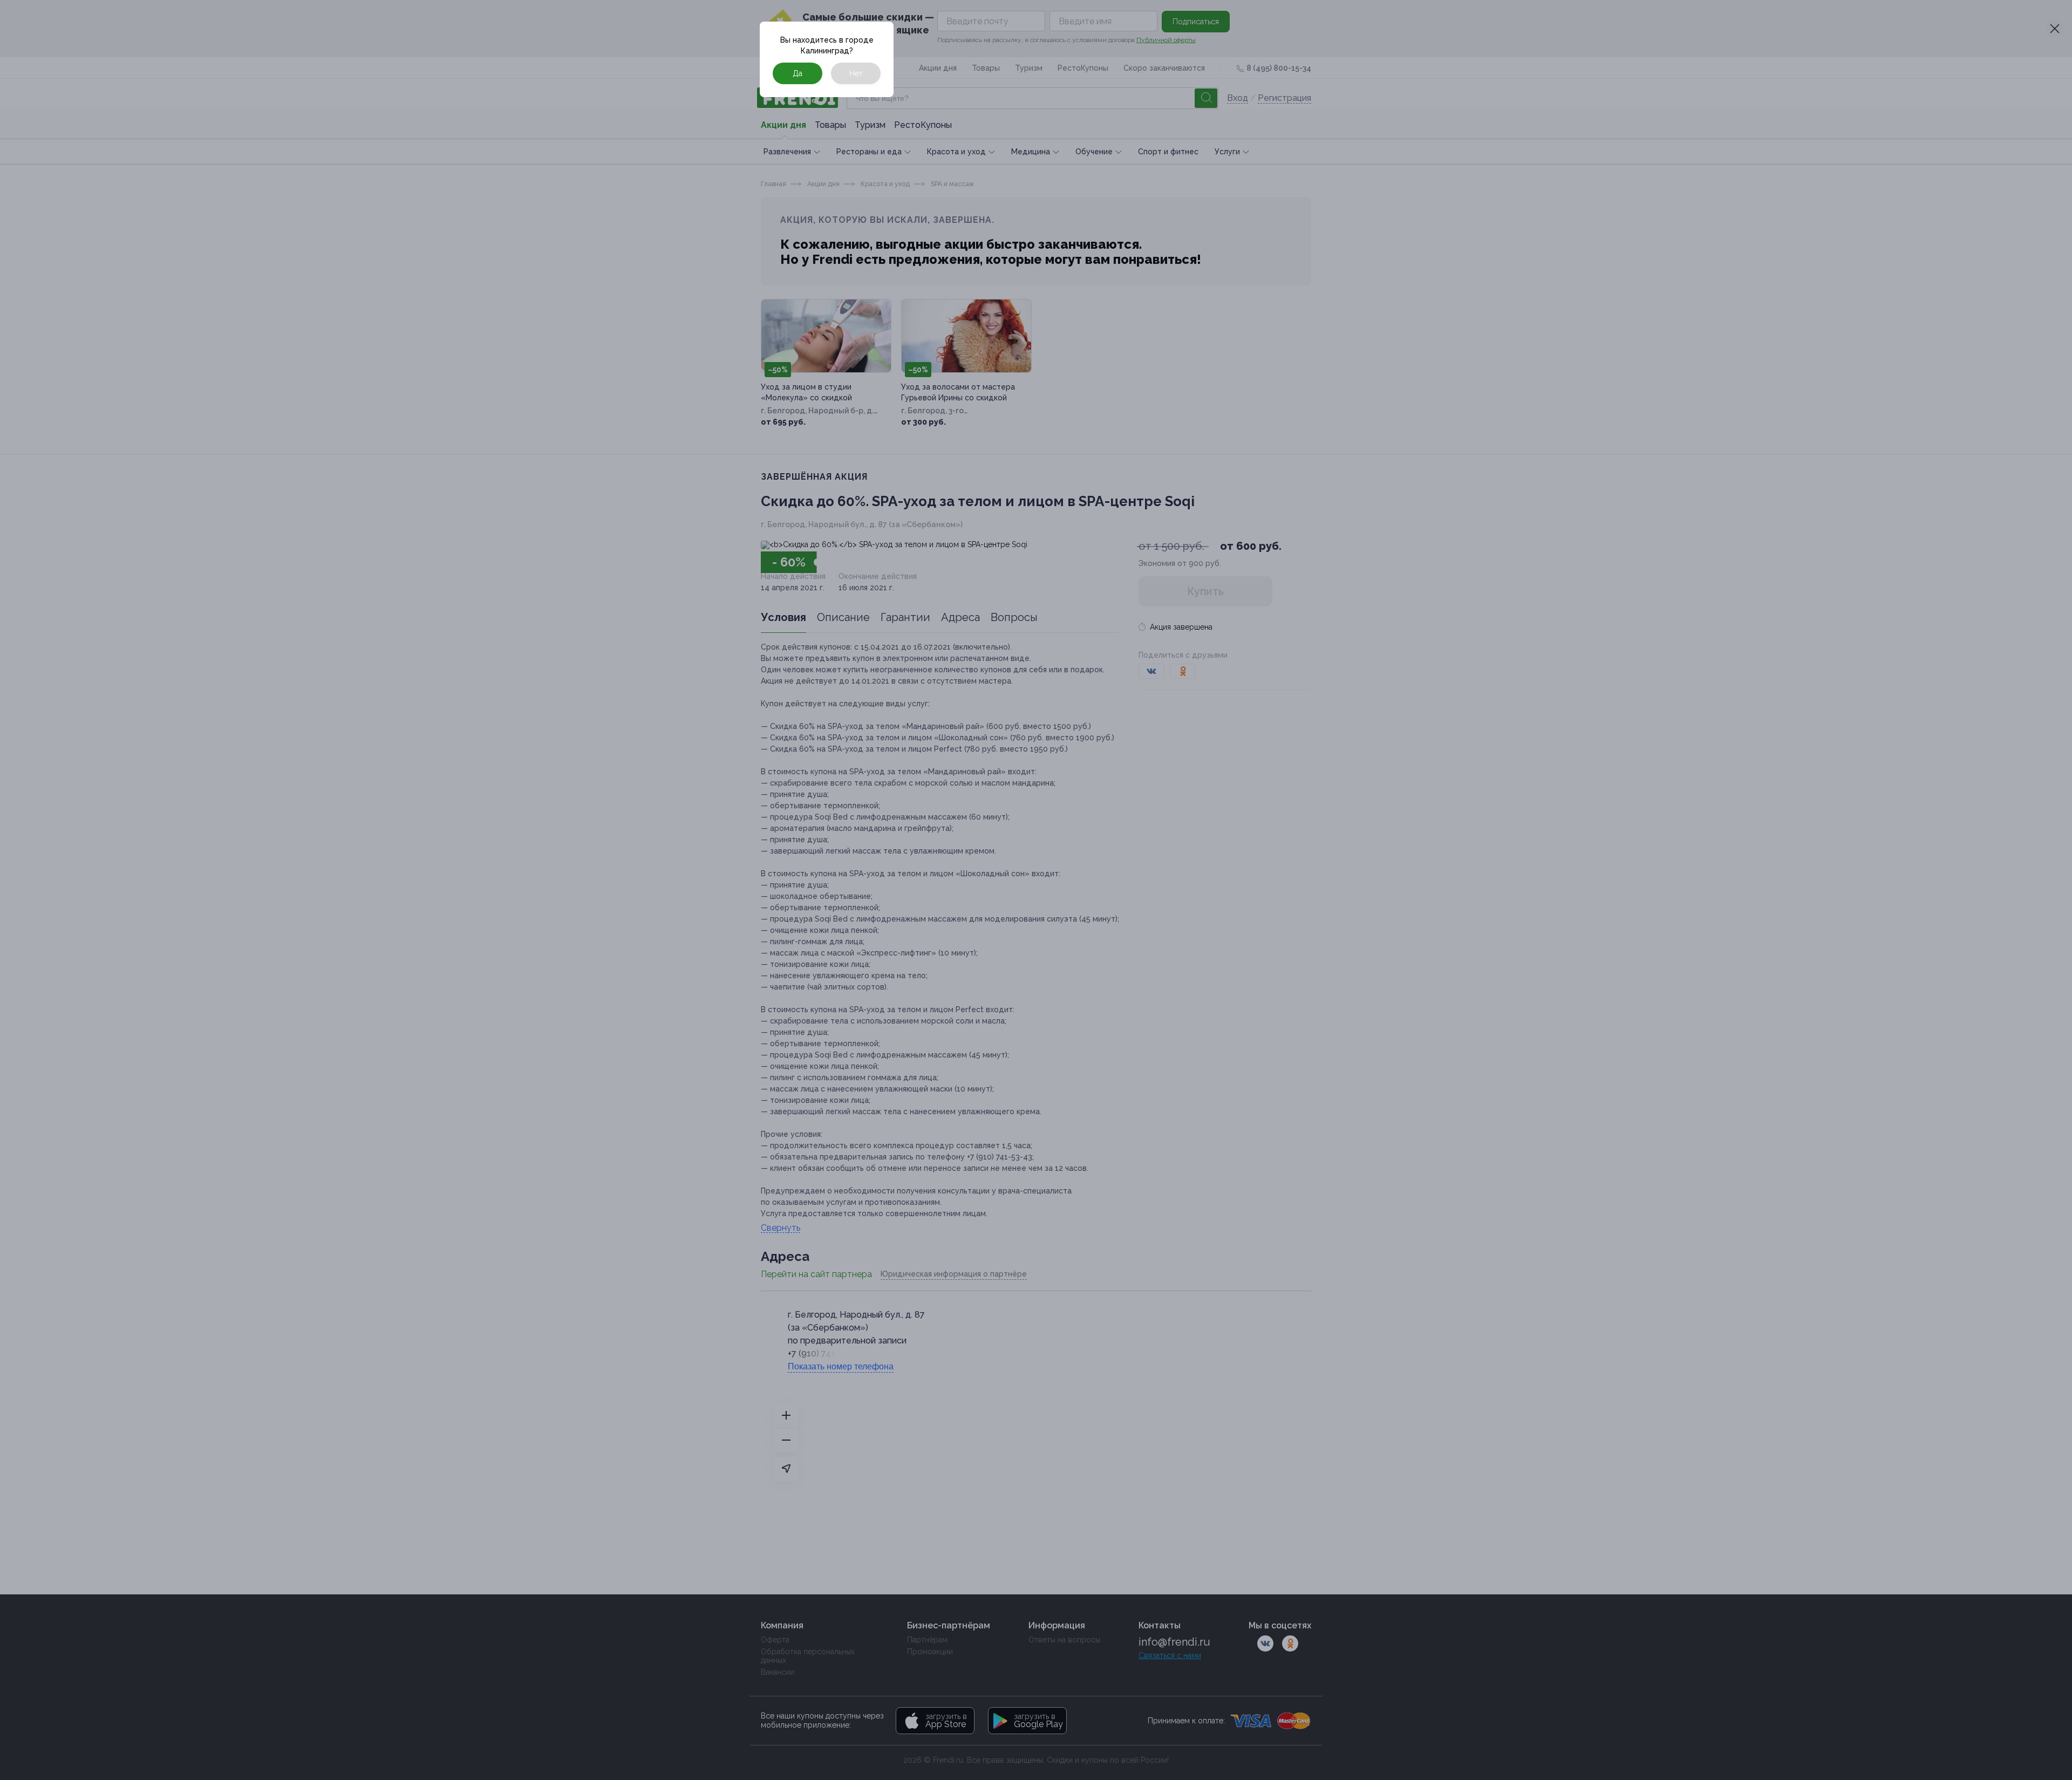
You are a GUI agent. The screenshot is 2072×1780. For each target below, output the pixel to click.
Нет (856, 73)
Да (798, 73)
